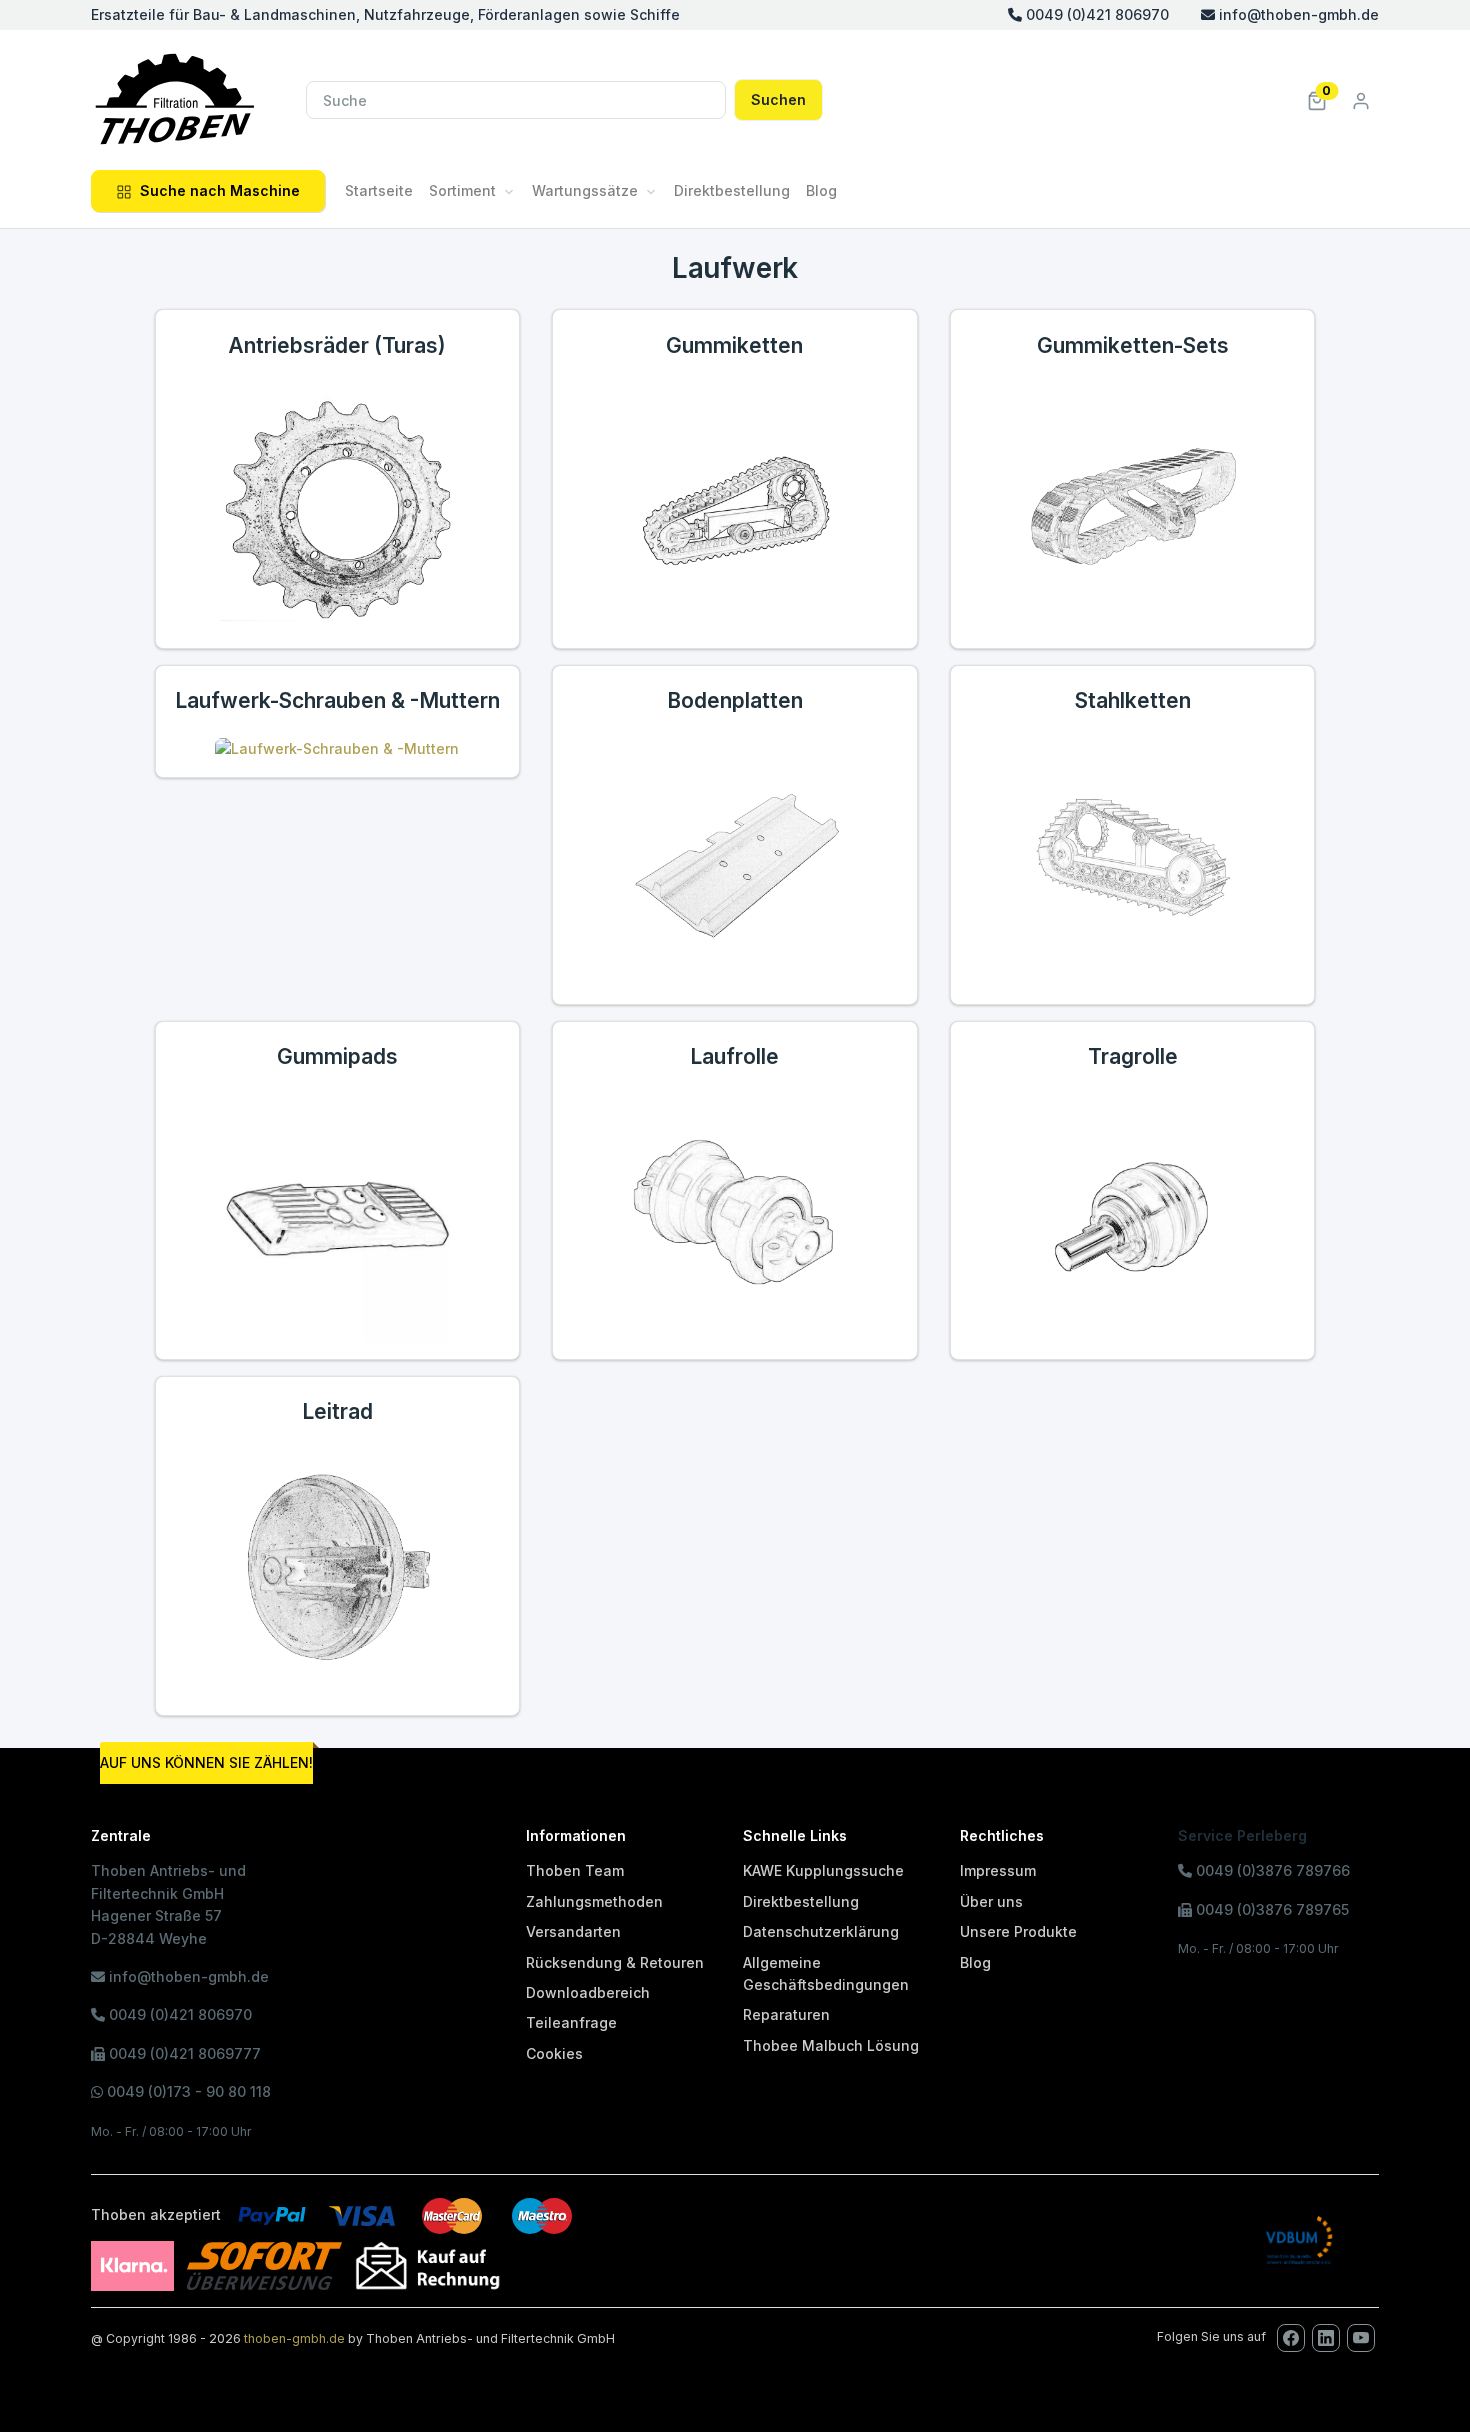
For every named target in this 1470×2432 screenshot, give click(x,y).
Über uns (991, 1901)
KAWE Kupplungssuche (823, 1870)
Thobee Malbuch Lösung (831, 2045)
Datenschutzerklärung (821, 1931)
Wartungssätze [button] (585, 190)
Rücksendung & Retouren (615, 1962)
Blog (821, 190)
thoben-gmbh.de (294, 2338)
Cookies (554, 2053)
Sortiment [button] (462, 190)
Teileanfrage (571, 2022)
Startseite (379, 190)
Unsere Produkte (1018, 1931)
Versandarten (573, 1931)
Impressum (998, 1870)
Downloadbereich (588, 1992)
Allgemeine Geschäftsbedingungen (826, 1973)
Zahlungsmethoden (594, 1901)
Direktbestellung (732, 190)
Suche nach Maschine (220, 190)
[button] (1317, 99)
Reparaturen (786, 2014)
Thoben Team (575, 1870)
